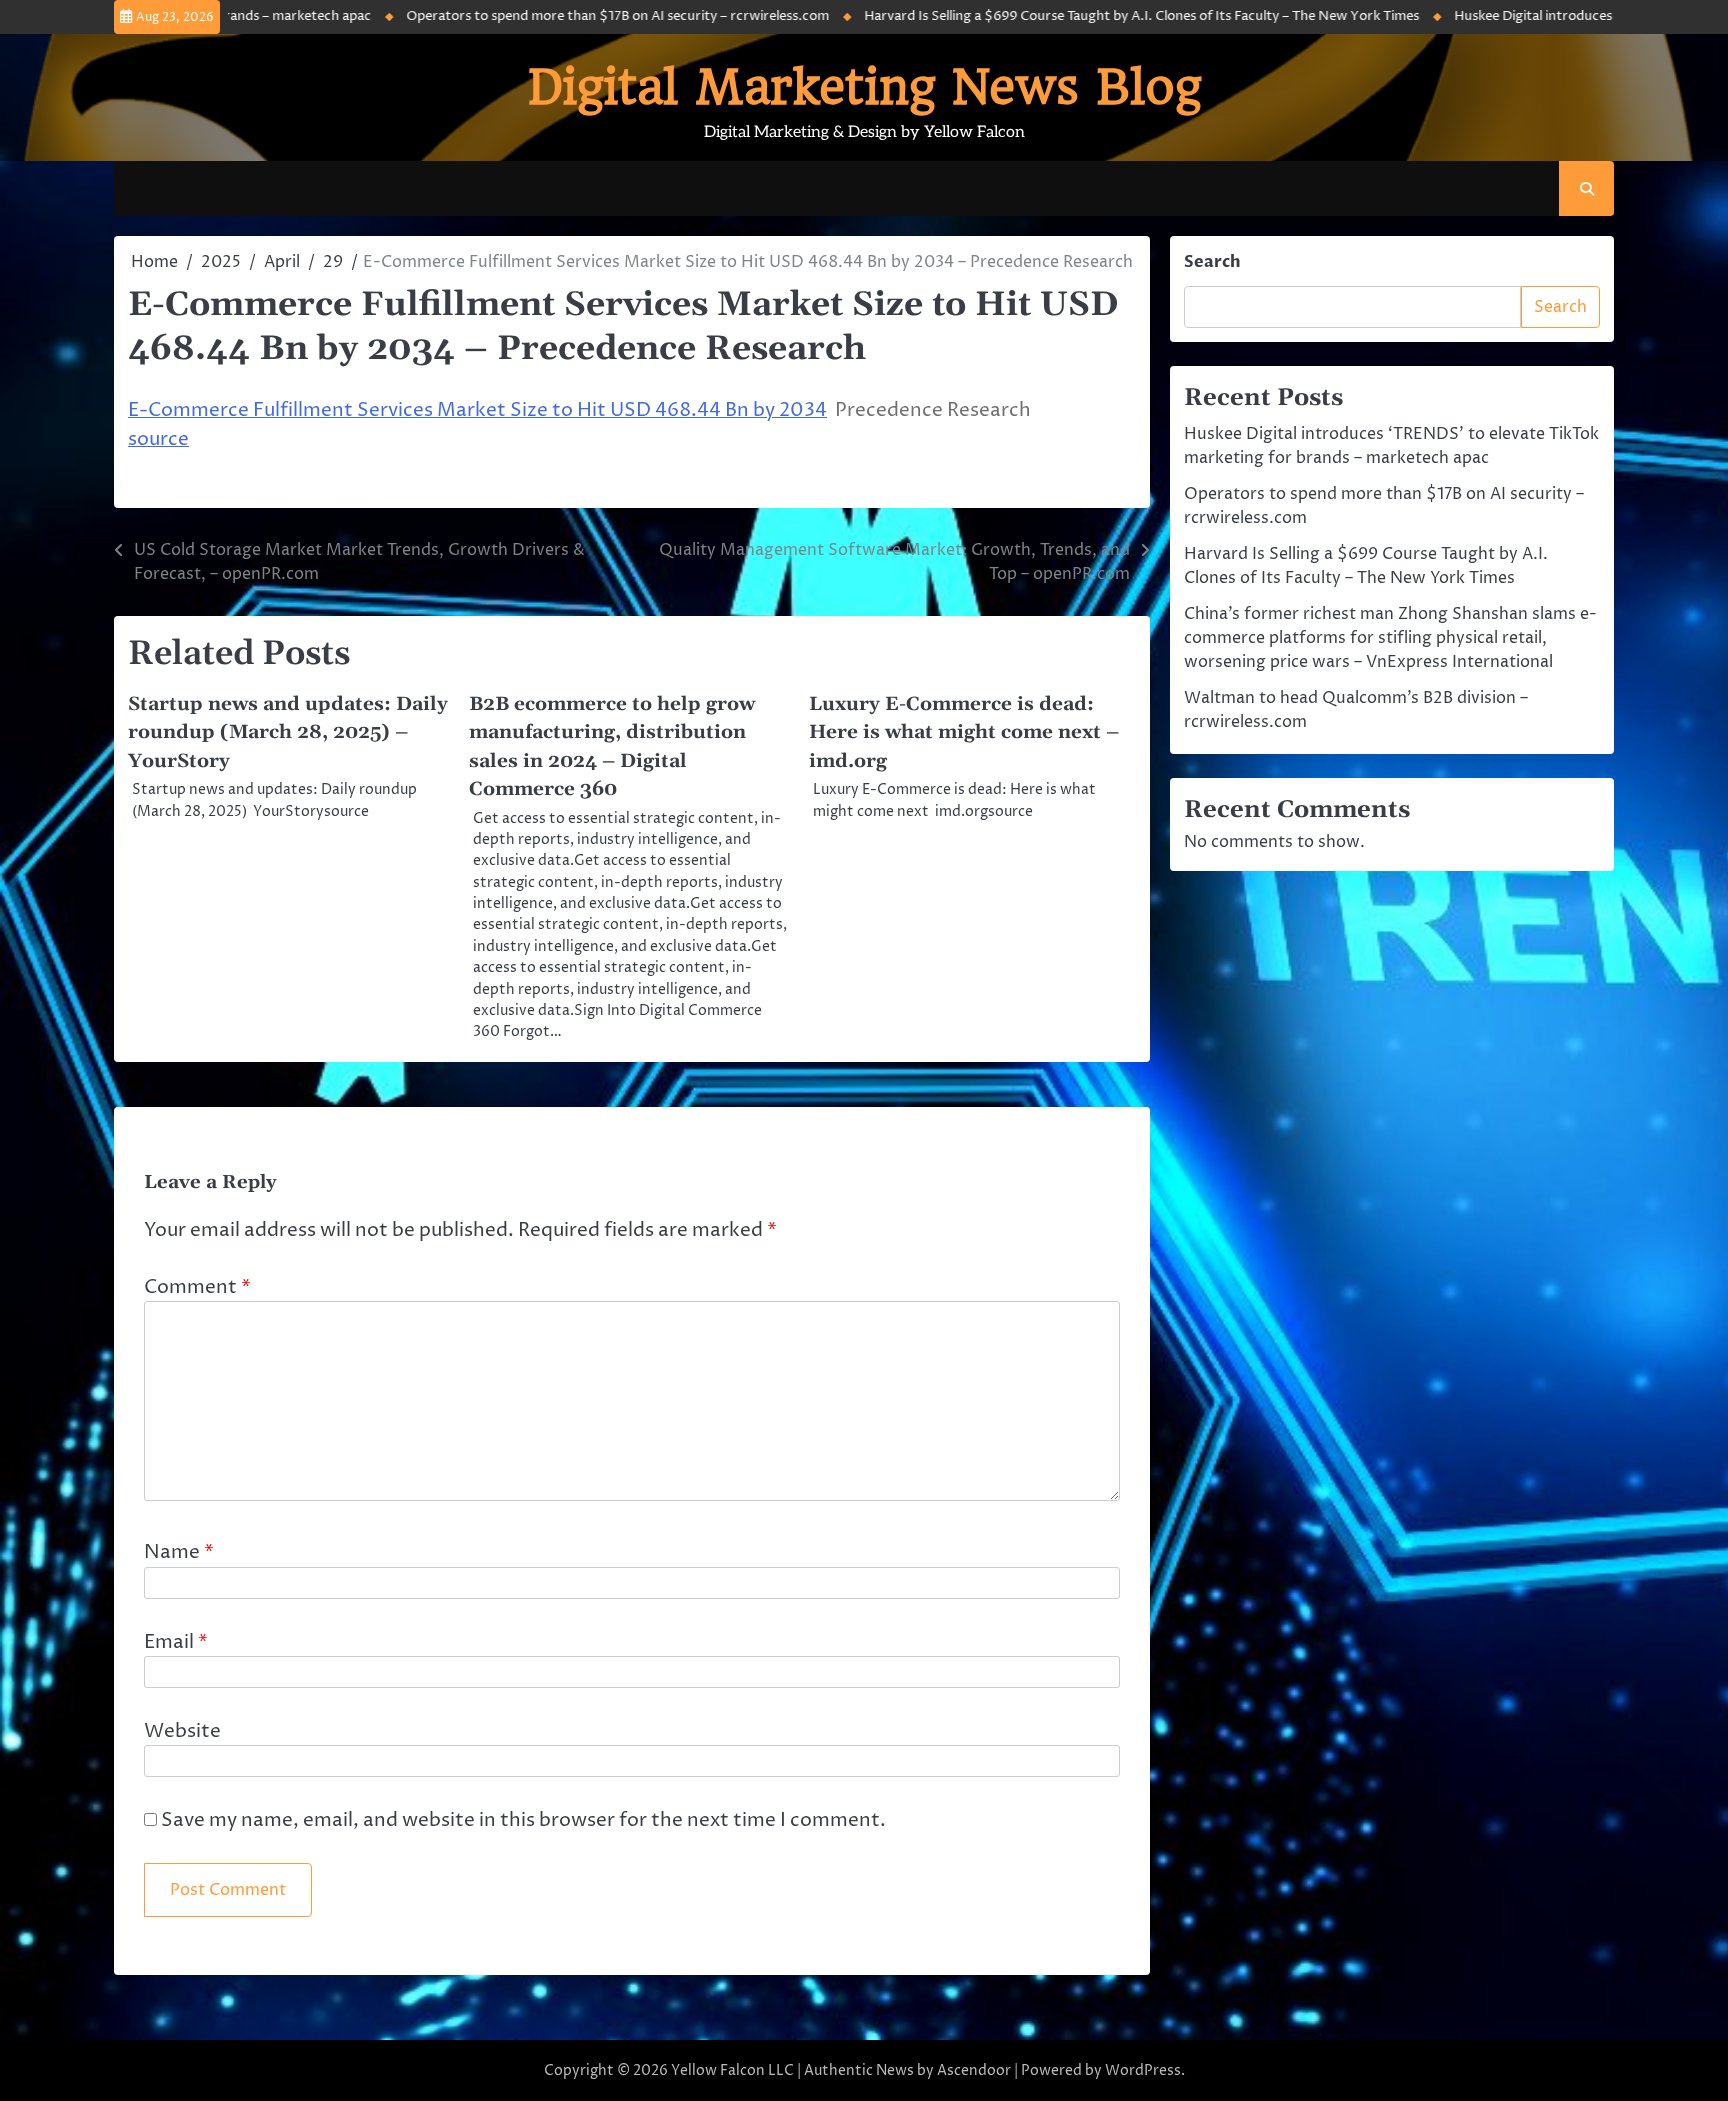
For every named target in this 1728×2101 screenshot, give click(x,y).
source (158, 439)
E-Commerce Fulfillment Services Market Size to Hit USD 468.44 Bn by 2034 (477, 410)
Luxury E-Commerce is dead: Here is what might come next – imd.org (964, 733)
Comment (197, 1287)
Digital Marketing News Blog (864, 87)
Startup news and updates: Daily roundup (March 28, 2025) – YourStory (288, 733)
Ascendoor (974, 2070)
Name (179, 1552)
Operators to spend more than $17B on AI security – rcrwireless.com (555, 16)
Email (176, 1642)
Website (182, 1731)
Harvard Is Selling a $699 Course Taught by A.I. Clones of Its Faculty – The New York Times (1079, 16)
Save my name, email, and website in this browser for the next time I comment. (523, 1820)
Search (1212, 262)
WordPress (1143, 2070)
